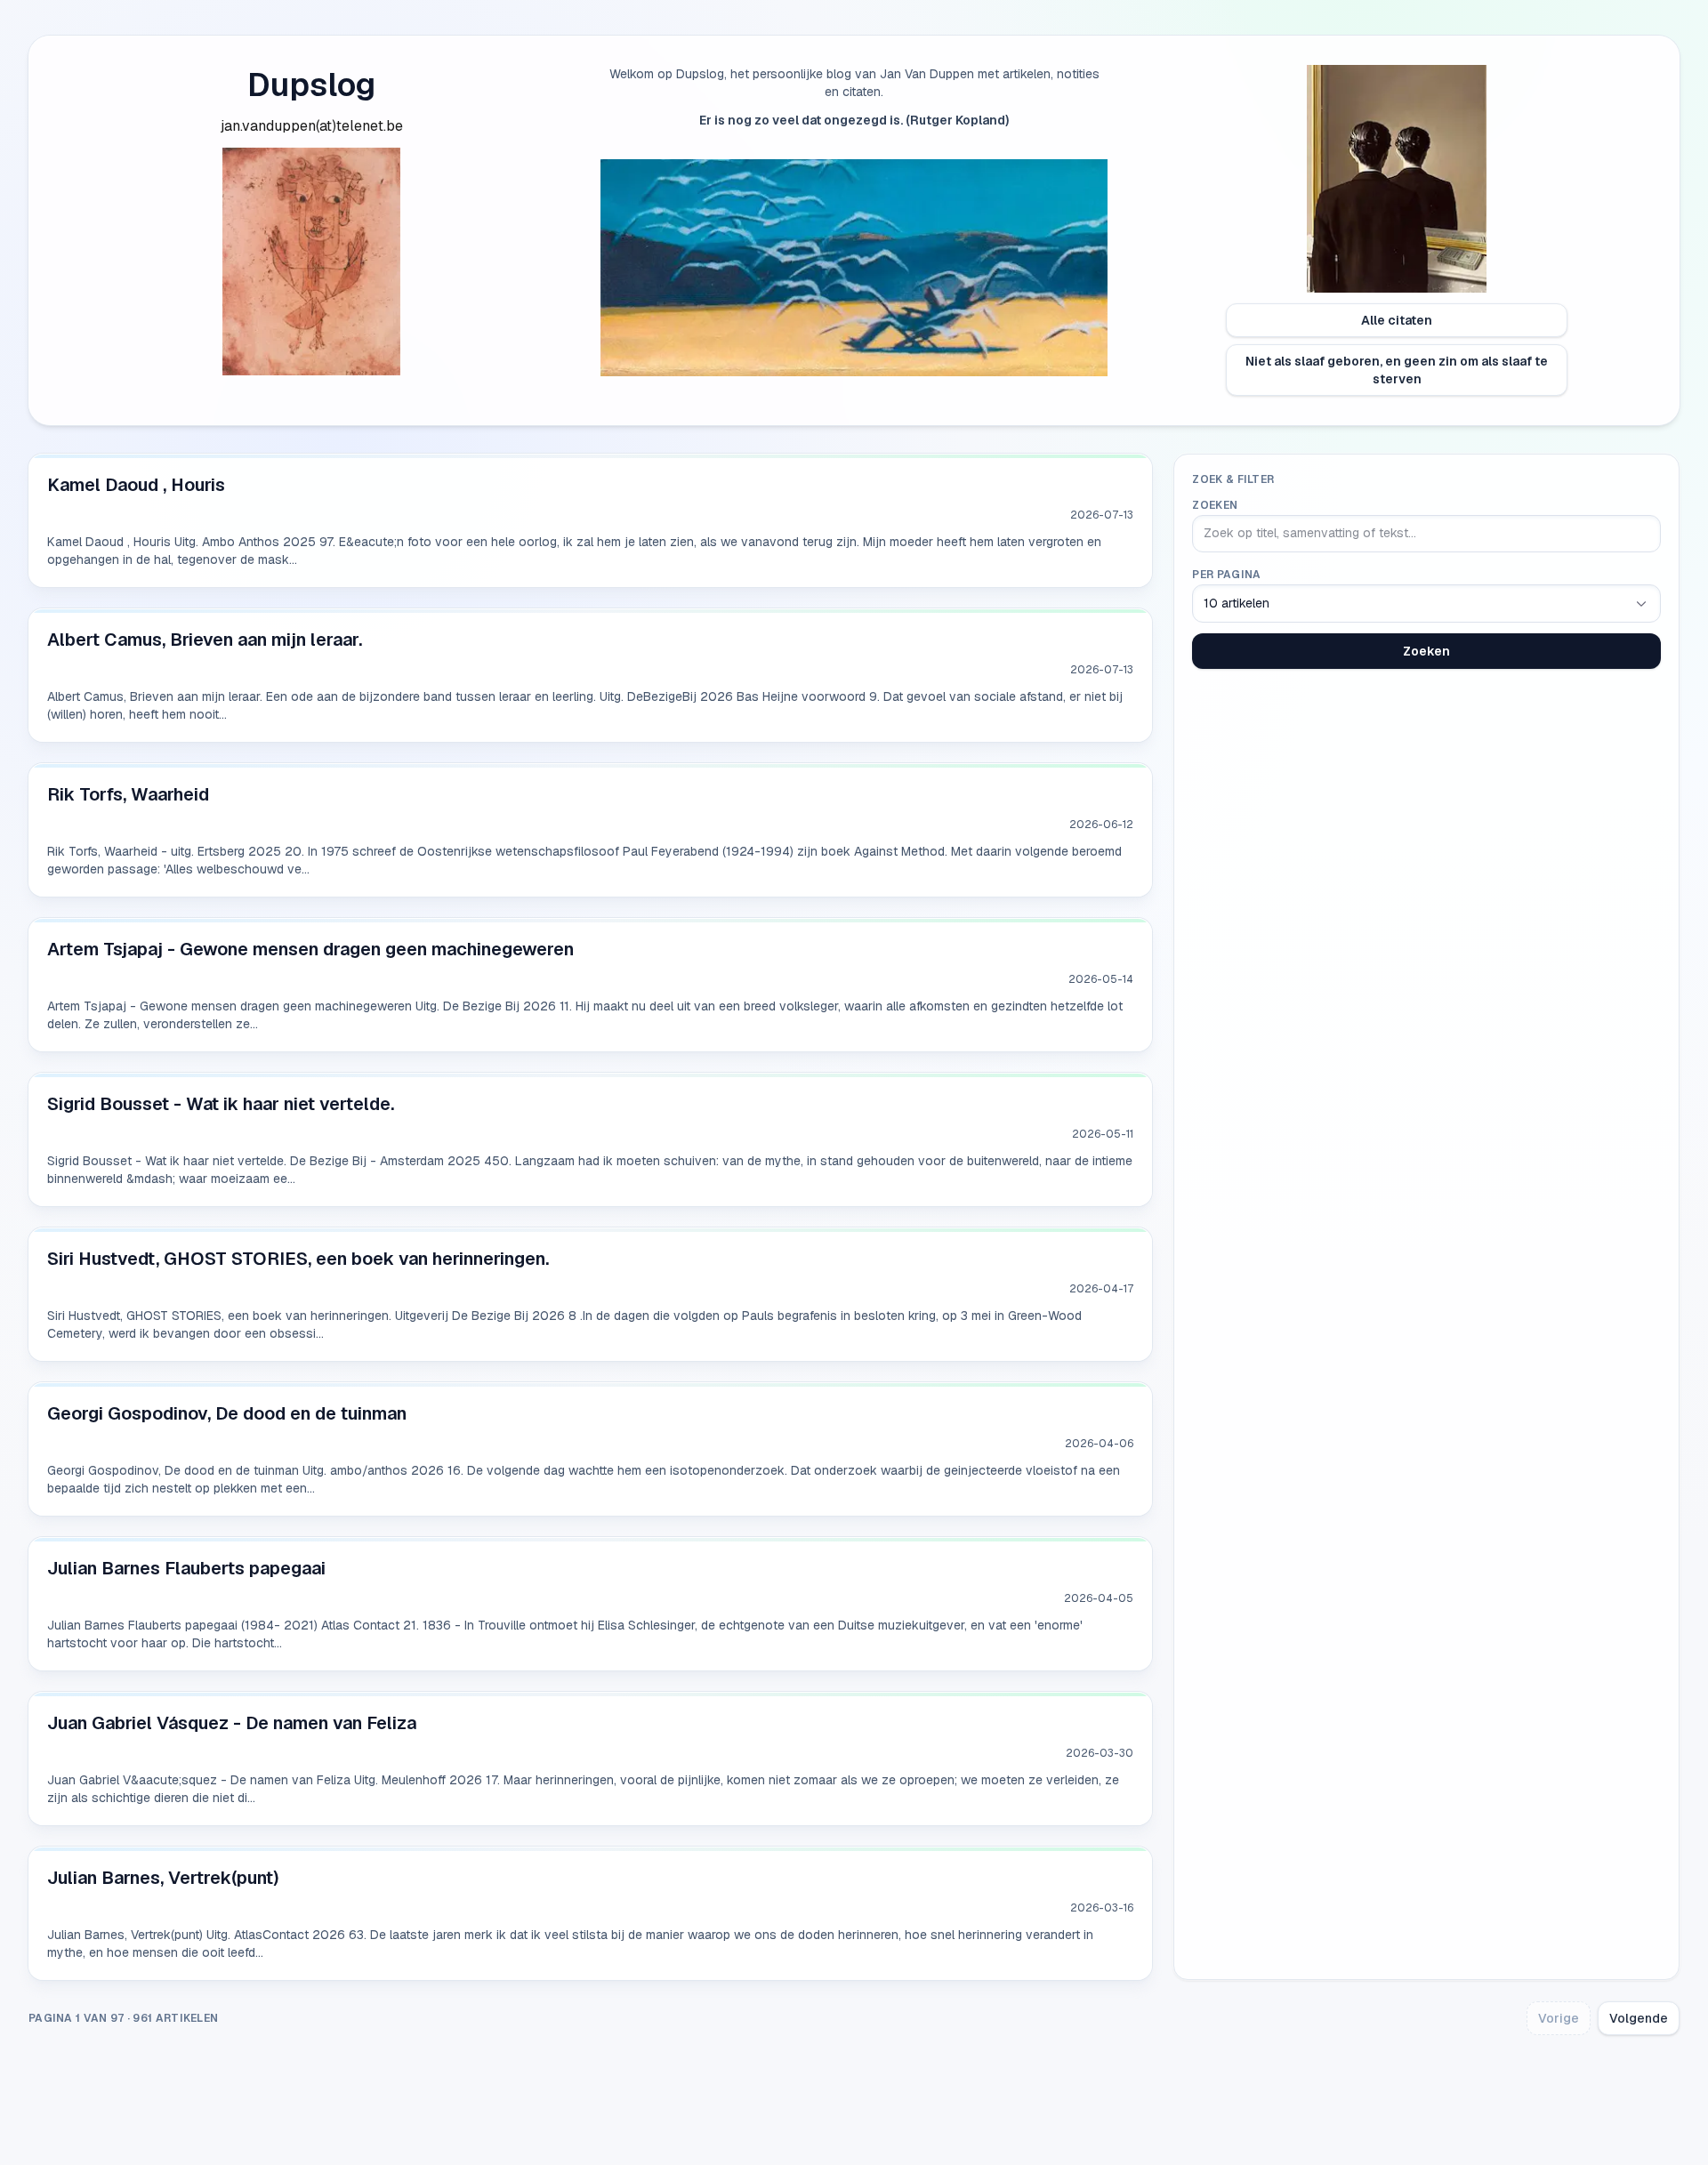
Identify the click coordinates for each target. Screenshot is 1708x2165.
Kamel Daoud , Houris (136, 485)
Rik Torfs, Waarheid (128, 794)
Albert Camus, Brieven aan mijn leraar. (205, 640)
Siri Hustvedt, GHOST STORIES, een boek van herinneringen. (298, 1259)
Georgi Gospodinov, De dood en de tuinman (227, 1413)
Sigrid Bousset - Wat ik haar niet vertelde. (221, 1104)
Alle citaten (1397, 320)
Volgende (1639, 2018)
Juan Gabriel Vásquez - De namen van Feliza (232, 1723)
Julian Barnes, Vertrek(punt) (163, 1878)
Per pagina (1226, 575)
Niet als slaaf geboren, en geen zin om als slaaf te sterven (1397, 370)
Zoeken (1215, 505)
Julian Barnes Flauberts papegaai (186, 1568)
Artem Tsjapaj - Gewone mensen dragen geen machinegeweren (310, 949)
